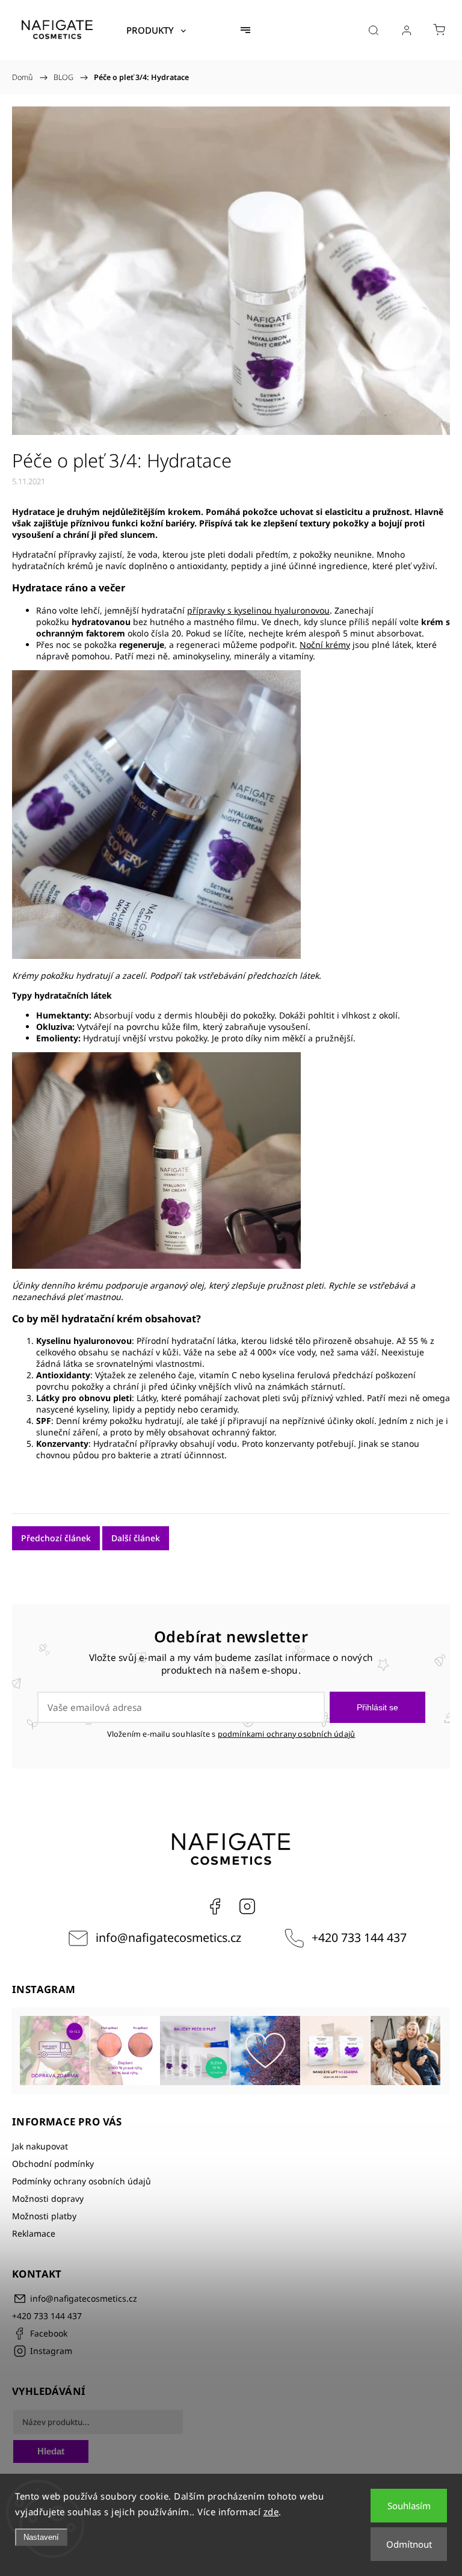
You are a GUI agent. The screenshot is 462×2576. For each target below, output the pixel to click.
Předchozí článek (56, 1538)
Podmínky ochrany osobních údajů (82, 2181)
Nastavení (41, 2537)
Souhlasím (409, 2506)
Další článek (136, 1538)
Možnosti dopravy (48, 2199)
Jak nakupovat (40, 2146)
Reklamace (34, 2233)
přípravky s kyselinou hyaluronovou (258, 610)
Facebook (215, 1906)
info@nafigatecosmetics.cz (168, 1937)
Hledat (51, 2451)
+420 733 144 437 (359, 1937)
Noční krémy (325, 645)
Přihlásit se (377, 1707)
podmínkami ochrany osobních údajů (287, 1734)
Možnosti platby (44, 2216)
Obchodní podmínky (53, 2164)
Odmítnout (409, 2544)
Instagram (247, 1906)
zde (271, 2512)
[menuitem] (156, 30)
